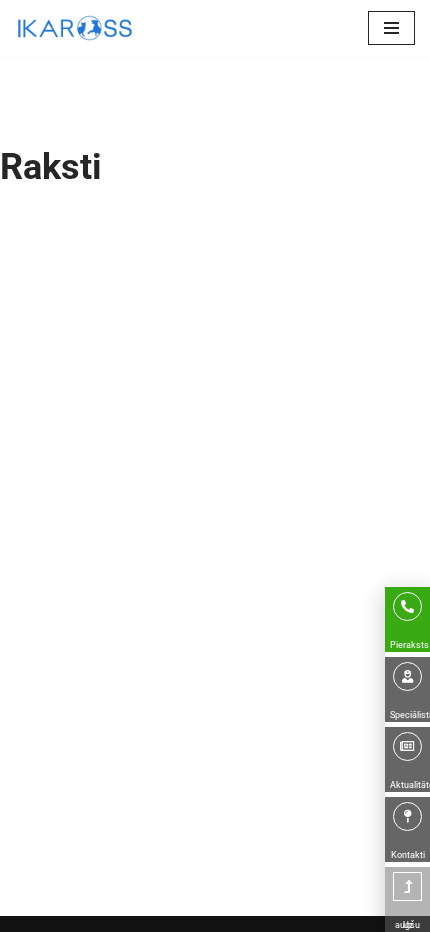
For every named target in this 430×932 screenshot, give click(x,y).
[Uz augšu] (407, 886)
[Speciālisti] (407, 676)
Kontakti (408, 855)
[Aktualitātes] (407, 746)
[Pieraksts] (407, 606)
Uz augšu (407, 925)
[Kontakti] (407, 816)
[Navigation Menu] (391, 28)
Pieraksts (409, 645)
